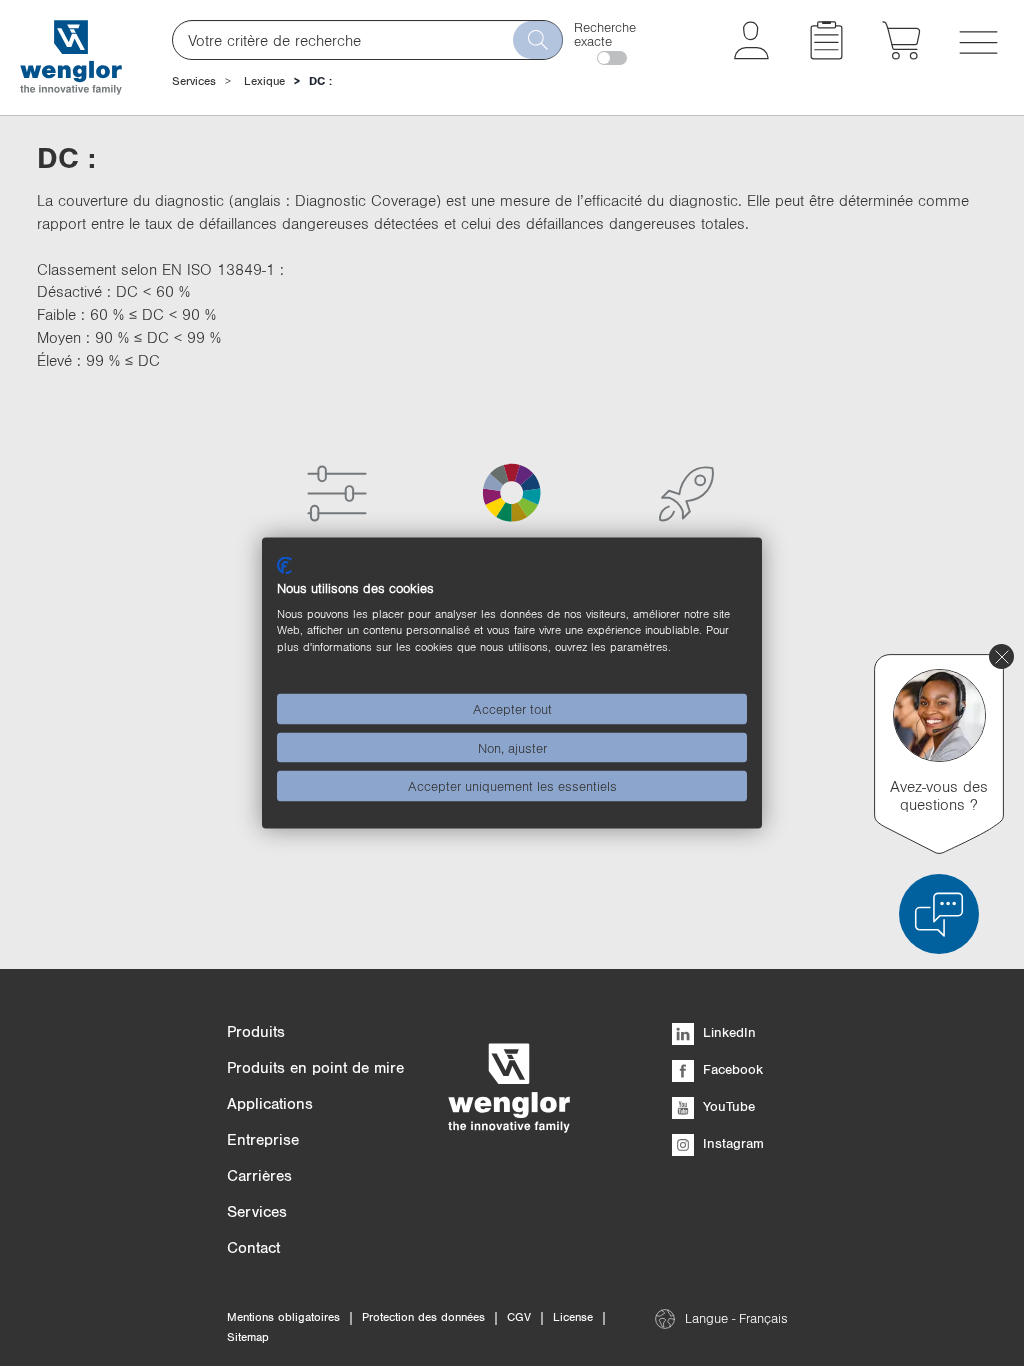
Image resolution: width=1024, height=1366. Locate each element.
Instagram (731, 1143)
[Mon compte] (751, 54)
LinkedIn (727, 1032)
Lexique (264, 81)
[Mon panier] (901, 54)
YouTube (727, 1106)
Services (194, 81)
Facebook (731, 1069)
